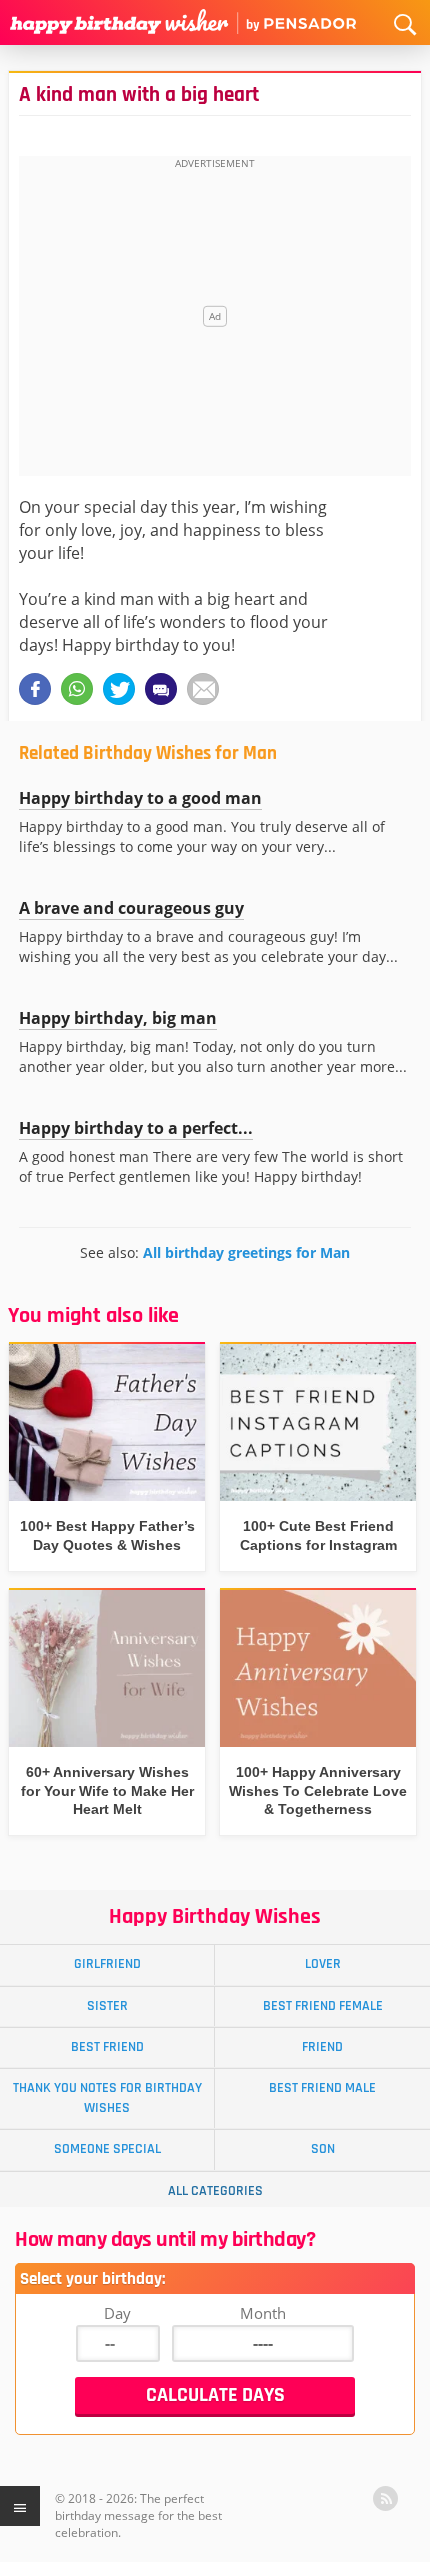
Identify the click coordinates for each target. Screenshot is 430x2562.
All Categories (215, 2191)
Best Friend (107, 2047)
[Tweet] (119, 689)
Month (263, 2313)
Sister (107, 2006)
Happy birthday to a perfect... (136, 1128)
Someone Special (107, 2149)
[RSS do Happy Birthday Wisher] (385, 2498)
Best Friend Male (322, 2088)
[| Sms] (161, 689)
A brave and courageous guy (131, 908)
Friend (322, 2047)
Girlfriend (107, 1964)
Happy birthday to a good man (140, 798)
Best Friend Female (323, 2006)
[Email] (203, 689)
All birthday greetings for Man (246, 1252)
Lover (323, 1964)
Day (117, 2313)
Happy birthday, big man (118, 1018)
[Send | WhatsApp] (77, 689)
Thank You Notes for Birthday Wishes (107, 2097)
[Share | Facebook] (35, 689)
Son (323, 2149)
